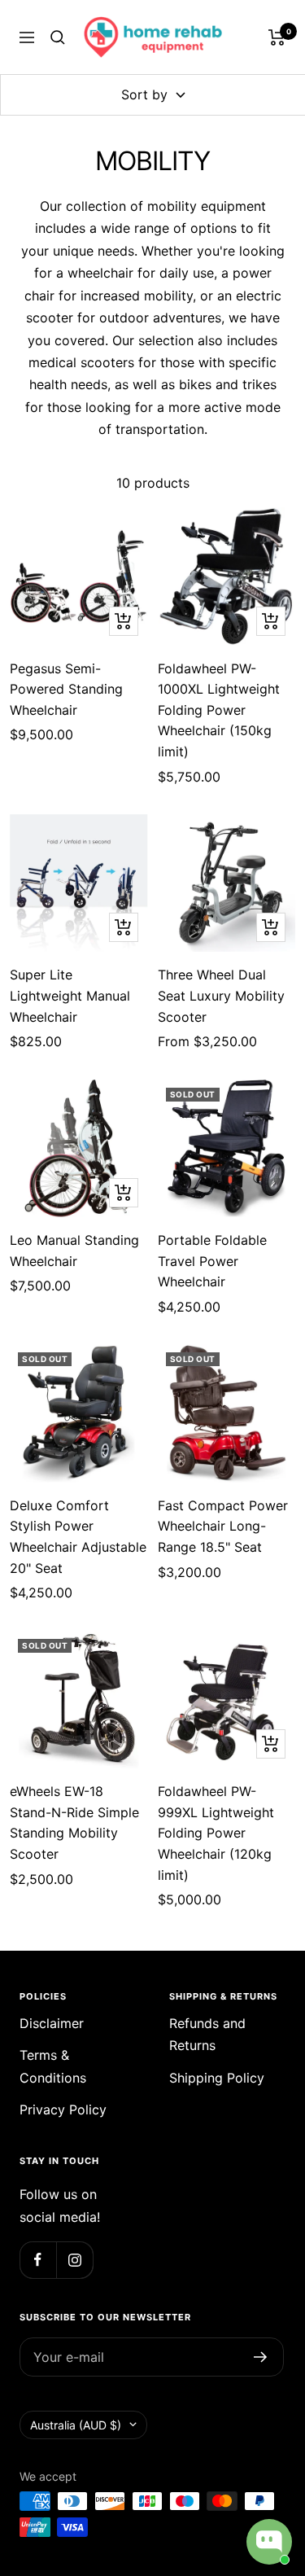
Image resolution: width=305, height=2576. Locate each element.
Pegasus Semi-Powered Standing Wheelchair (66, 689)
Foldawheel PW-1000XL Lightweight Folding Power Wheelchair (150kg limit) (219, 710)
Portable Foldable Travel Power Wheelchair (212, 1261)
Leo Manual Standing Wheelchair (74, 1251)
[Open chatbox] (269, 2542)
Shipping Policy (217, 2078)
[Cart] (277, 37)
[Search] (58, 37)
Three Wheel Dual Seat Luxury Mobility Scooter (221, 995)
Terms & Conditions (53, 2066)
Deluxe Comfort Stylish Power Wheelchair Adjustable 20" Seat (78, 1537)
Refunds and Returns (207, 2034)
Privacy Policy (63, 2109)
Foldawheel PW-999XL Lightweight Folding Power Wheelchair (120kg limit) (216, 1833)
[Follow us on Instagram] (74, 2260)
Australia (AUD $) (76, 2425)
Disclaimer (52, 2023)
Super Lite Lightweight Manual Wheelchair (70, 995)
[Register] (261, 2357)
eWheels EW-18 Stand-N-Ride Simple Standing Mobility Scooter (74, 1822)
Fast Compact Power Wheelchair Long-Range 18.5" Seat (223, 1526)
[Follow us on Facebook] (38, 2260)
